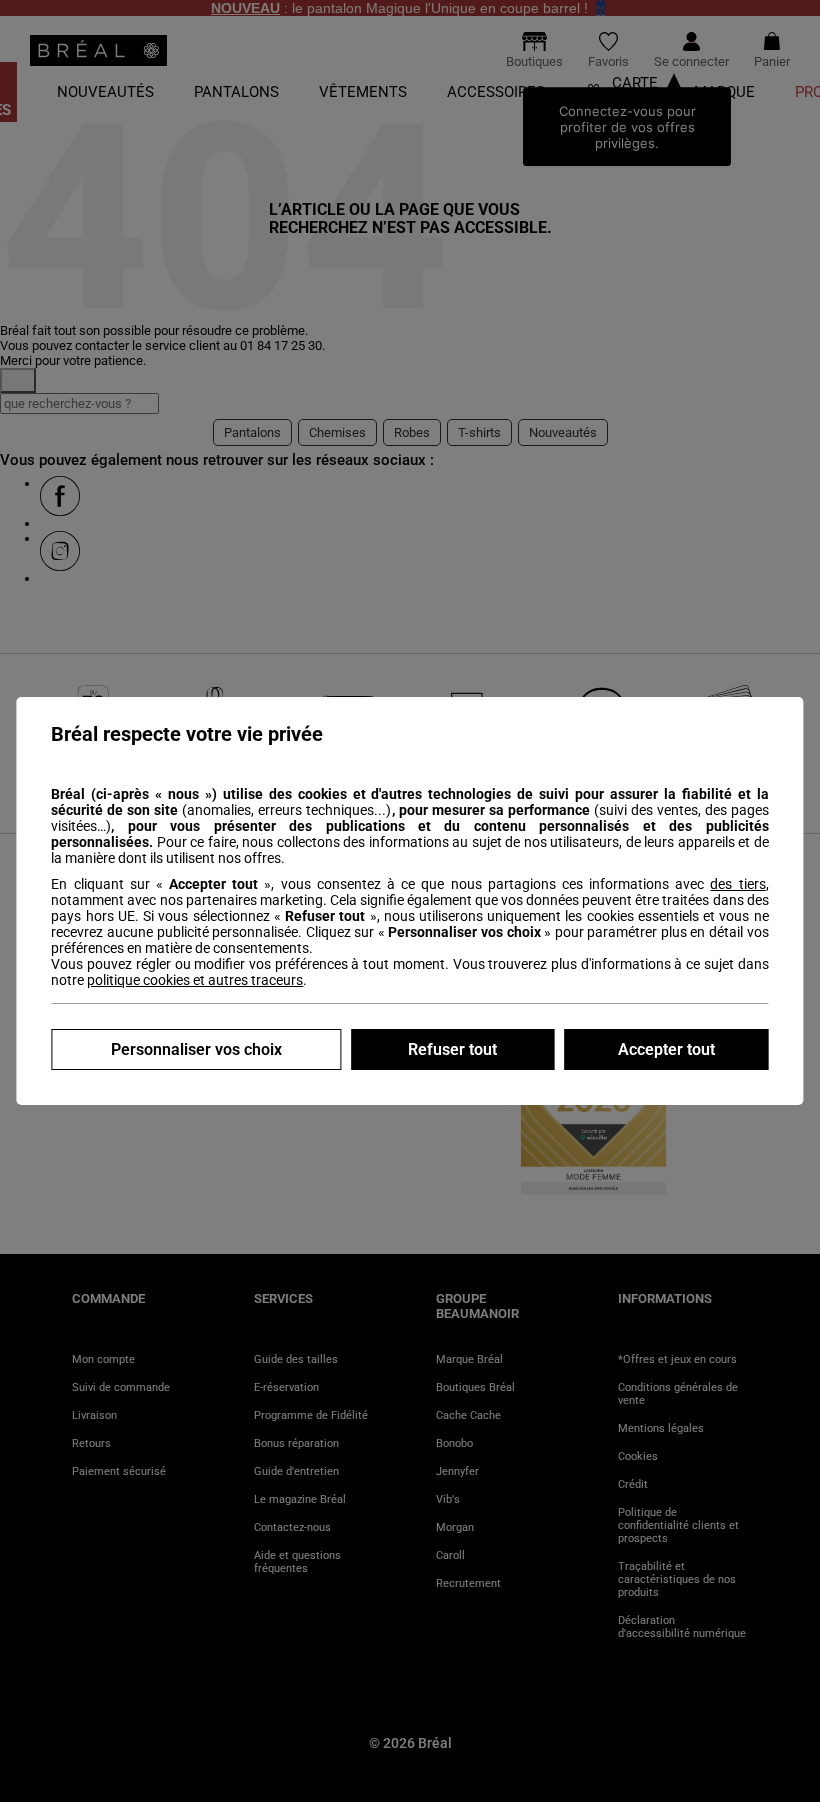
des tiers (737, 884)
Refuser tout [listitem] (452, 1049)
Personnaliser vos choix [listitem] (196, 1049)
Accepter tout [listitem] (666, 1049)
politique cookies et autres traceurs (195, 980)
